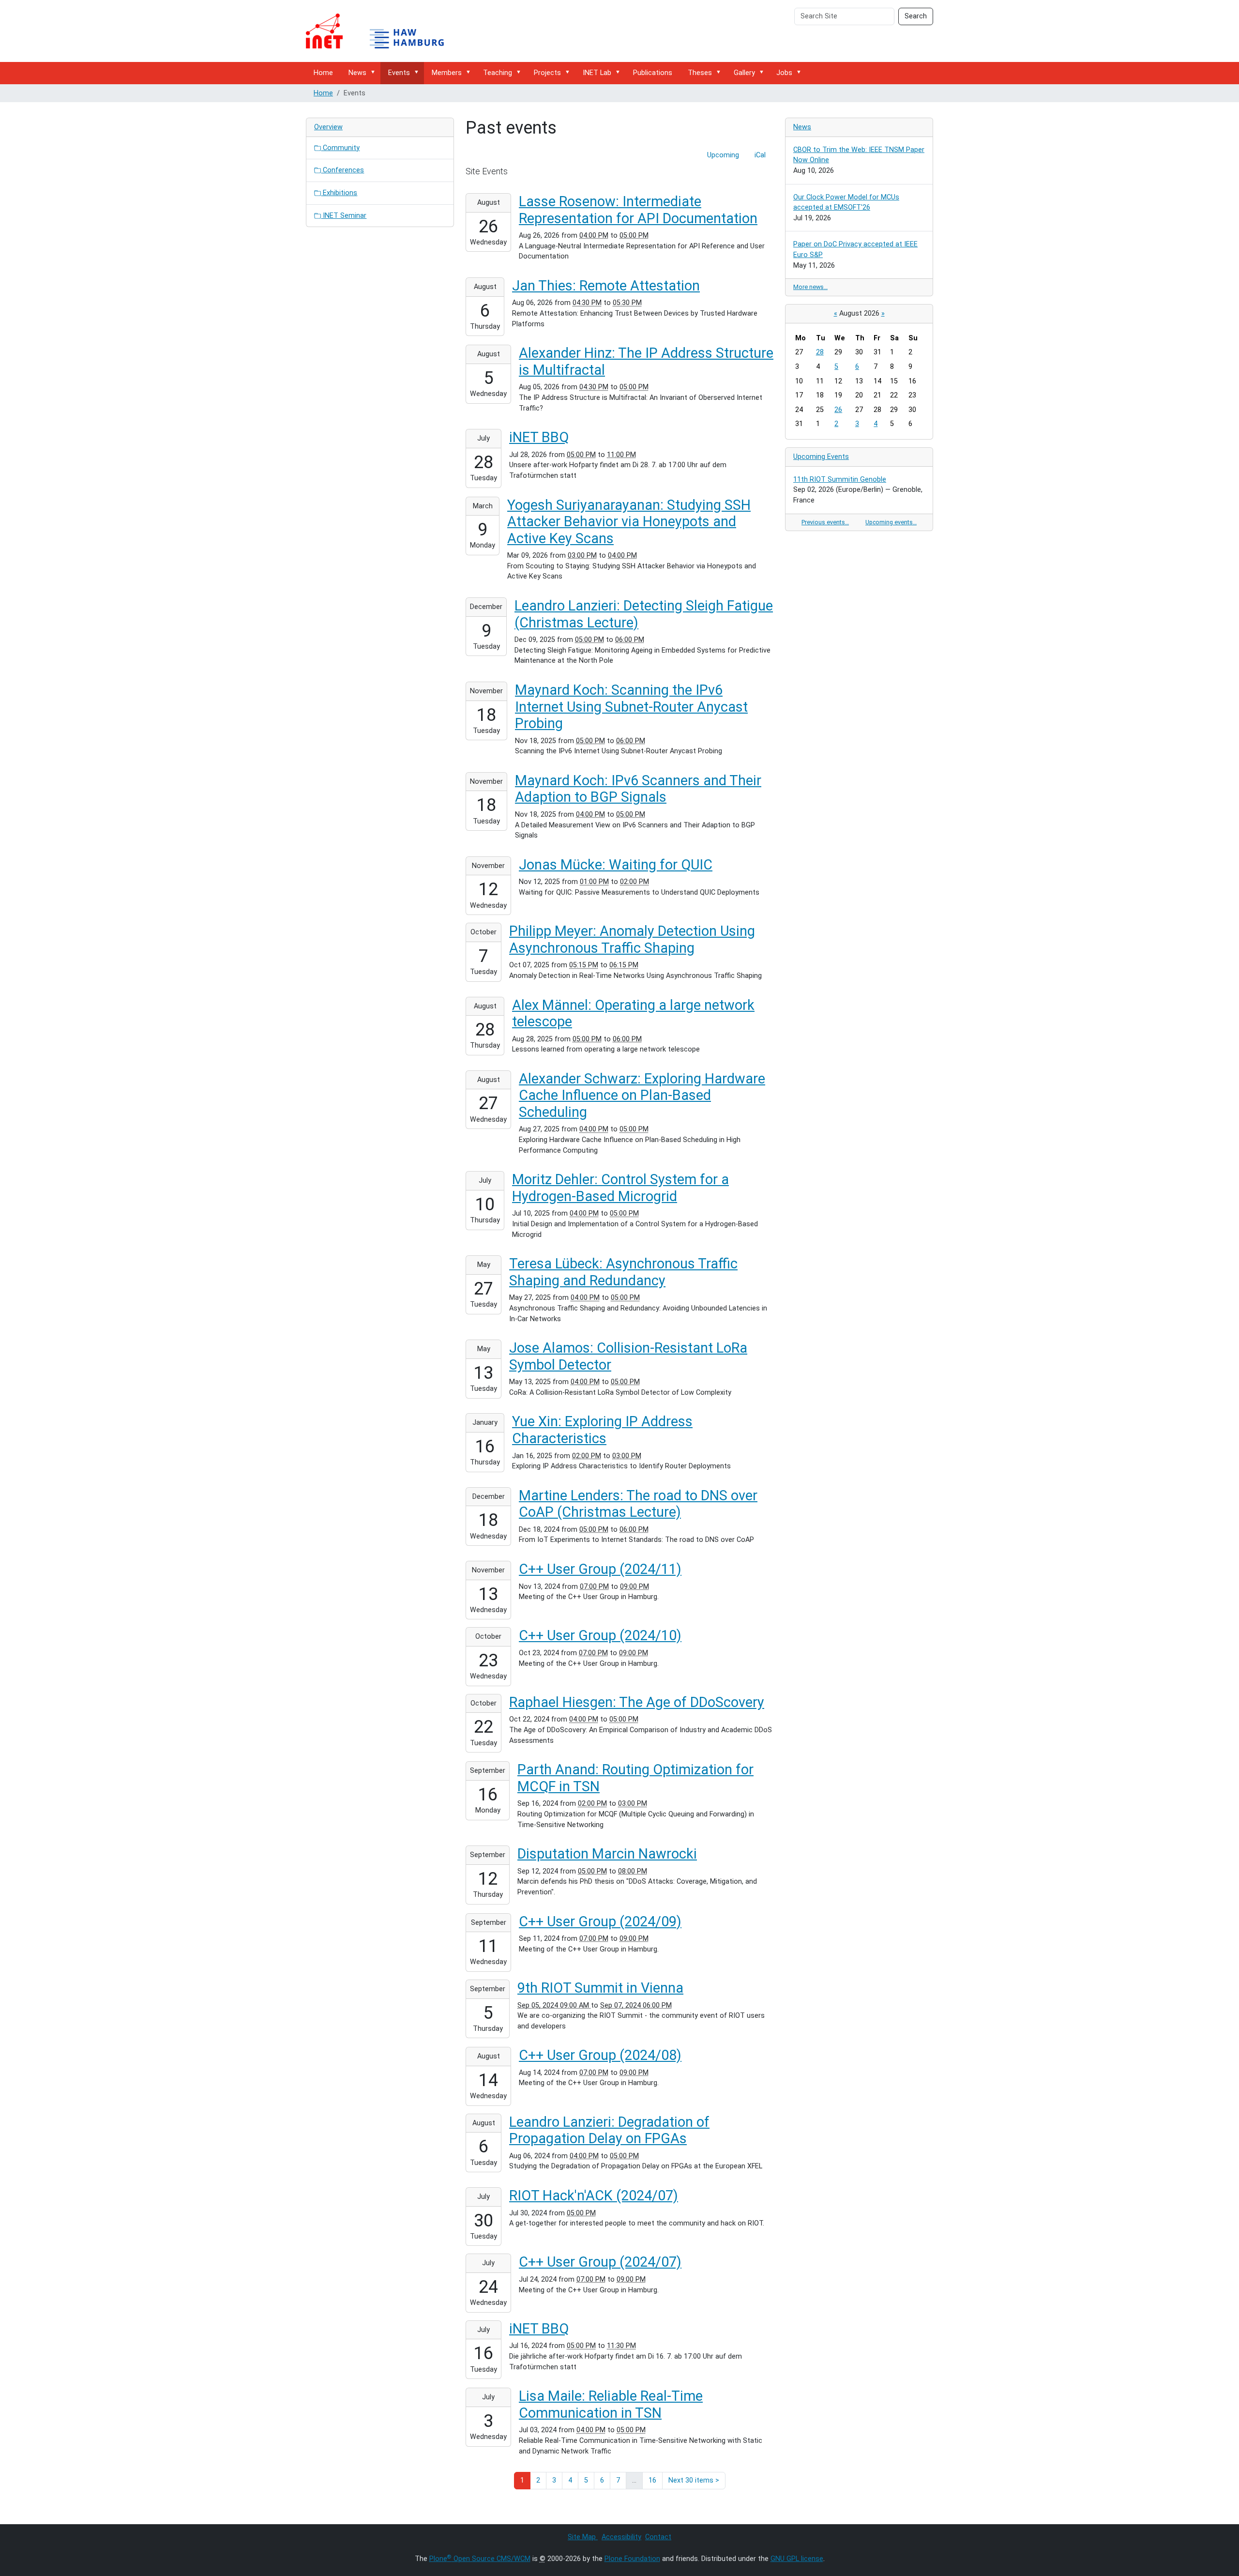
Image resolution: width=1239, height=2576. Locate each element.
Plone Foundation (632, 2559)
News (357, 73)
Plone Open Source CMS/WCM (480, 2559)
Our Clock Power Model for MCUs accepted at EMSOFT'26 (846, 203)
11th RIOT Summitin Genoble (840, 480)
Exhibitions (339, 193)
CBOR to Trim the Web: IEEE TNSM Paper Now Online (859, 155)
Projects (547, 73)
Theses (700, 73)
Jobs (784, 73)
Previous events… (825, 522)
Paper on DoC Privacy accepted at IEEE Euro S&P (855, 250)
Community (340, 148)
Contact (658, 2537)
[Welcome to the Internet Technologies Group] (383, 31)
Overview (328, 127)
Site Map (583, 2537)
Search (916, 16)
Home (323, 73)
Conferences (342, 170)
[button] (375, 72)
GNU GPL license (797, 2559)
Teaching (498, 73)
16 (652, 2480)
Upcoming (723, 155)
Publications (653, 73)
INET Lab (597, 73)
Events (399, 73)
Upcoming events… (891, 522)
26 (838, 410)
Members (447, 73)
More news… (810, 287)
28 (820, 352)
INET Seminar (344, 216)
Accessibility (621, 2537)
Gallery (744, 73)
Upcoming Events (821, 457)
